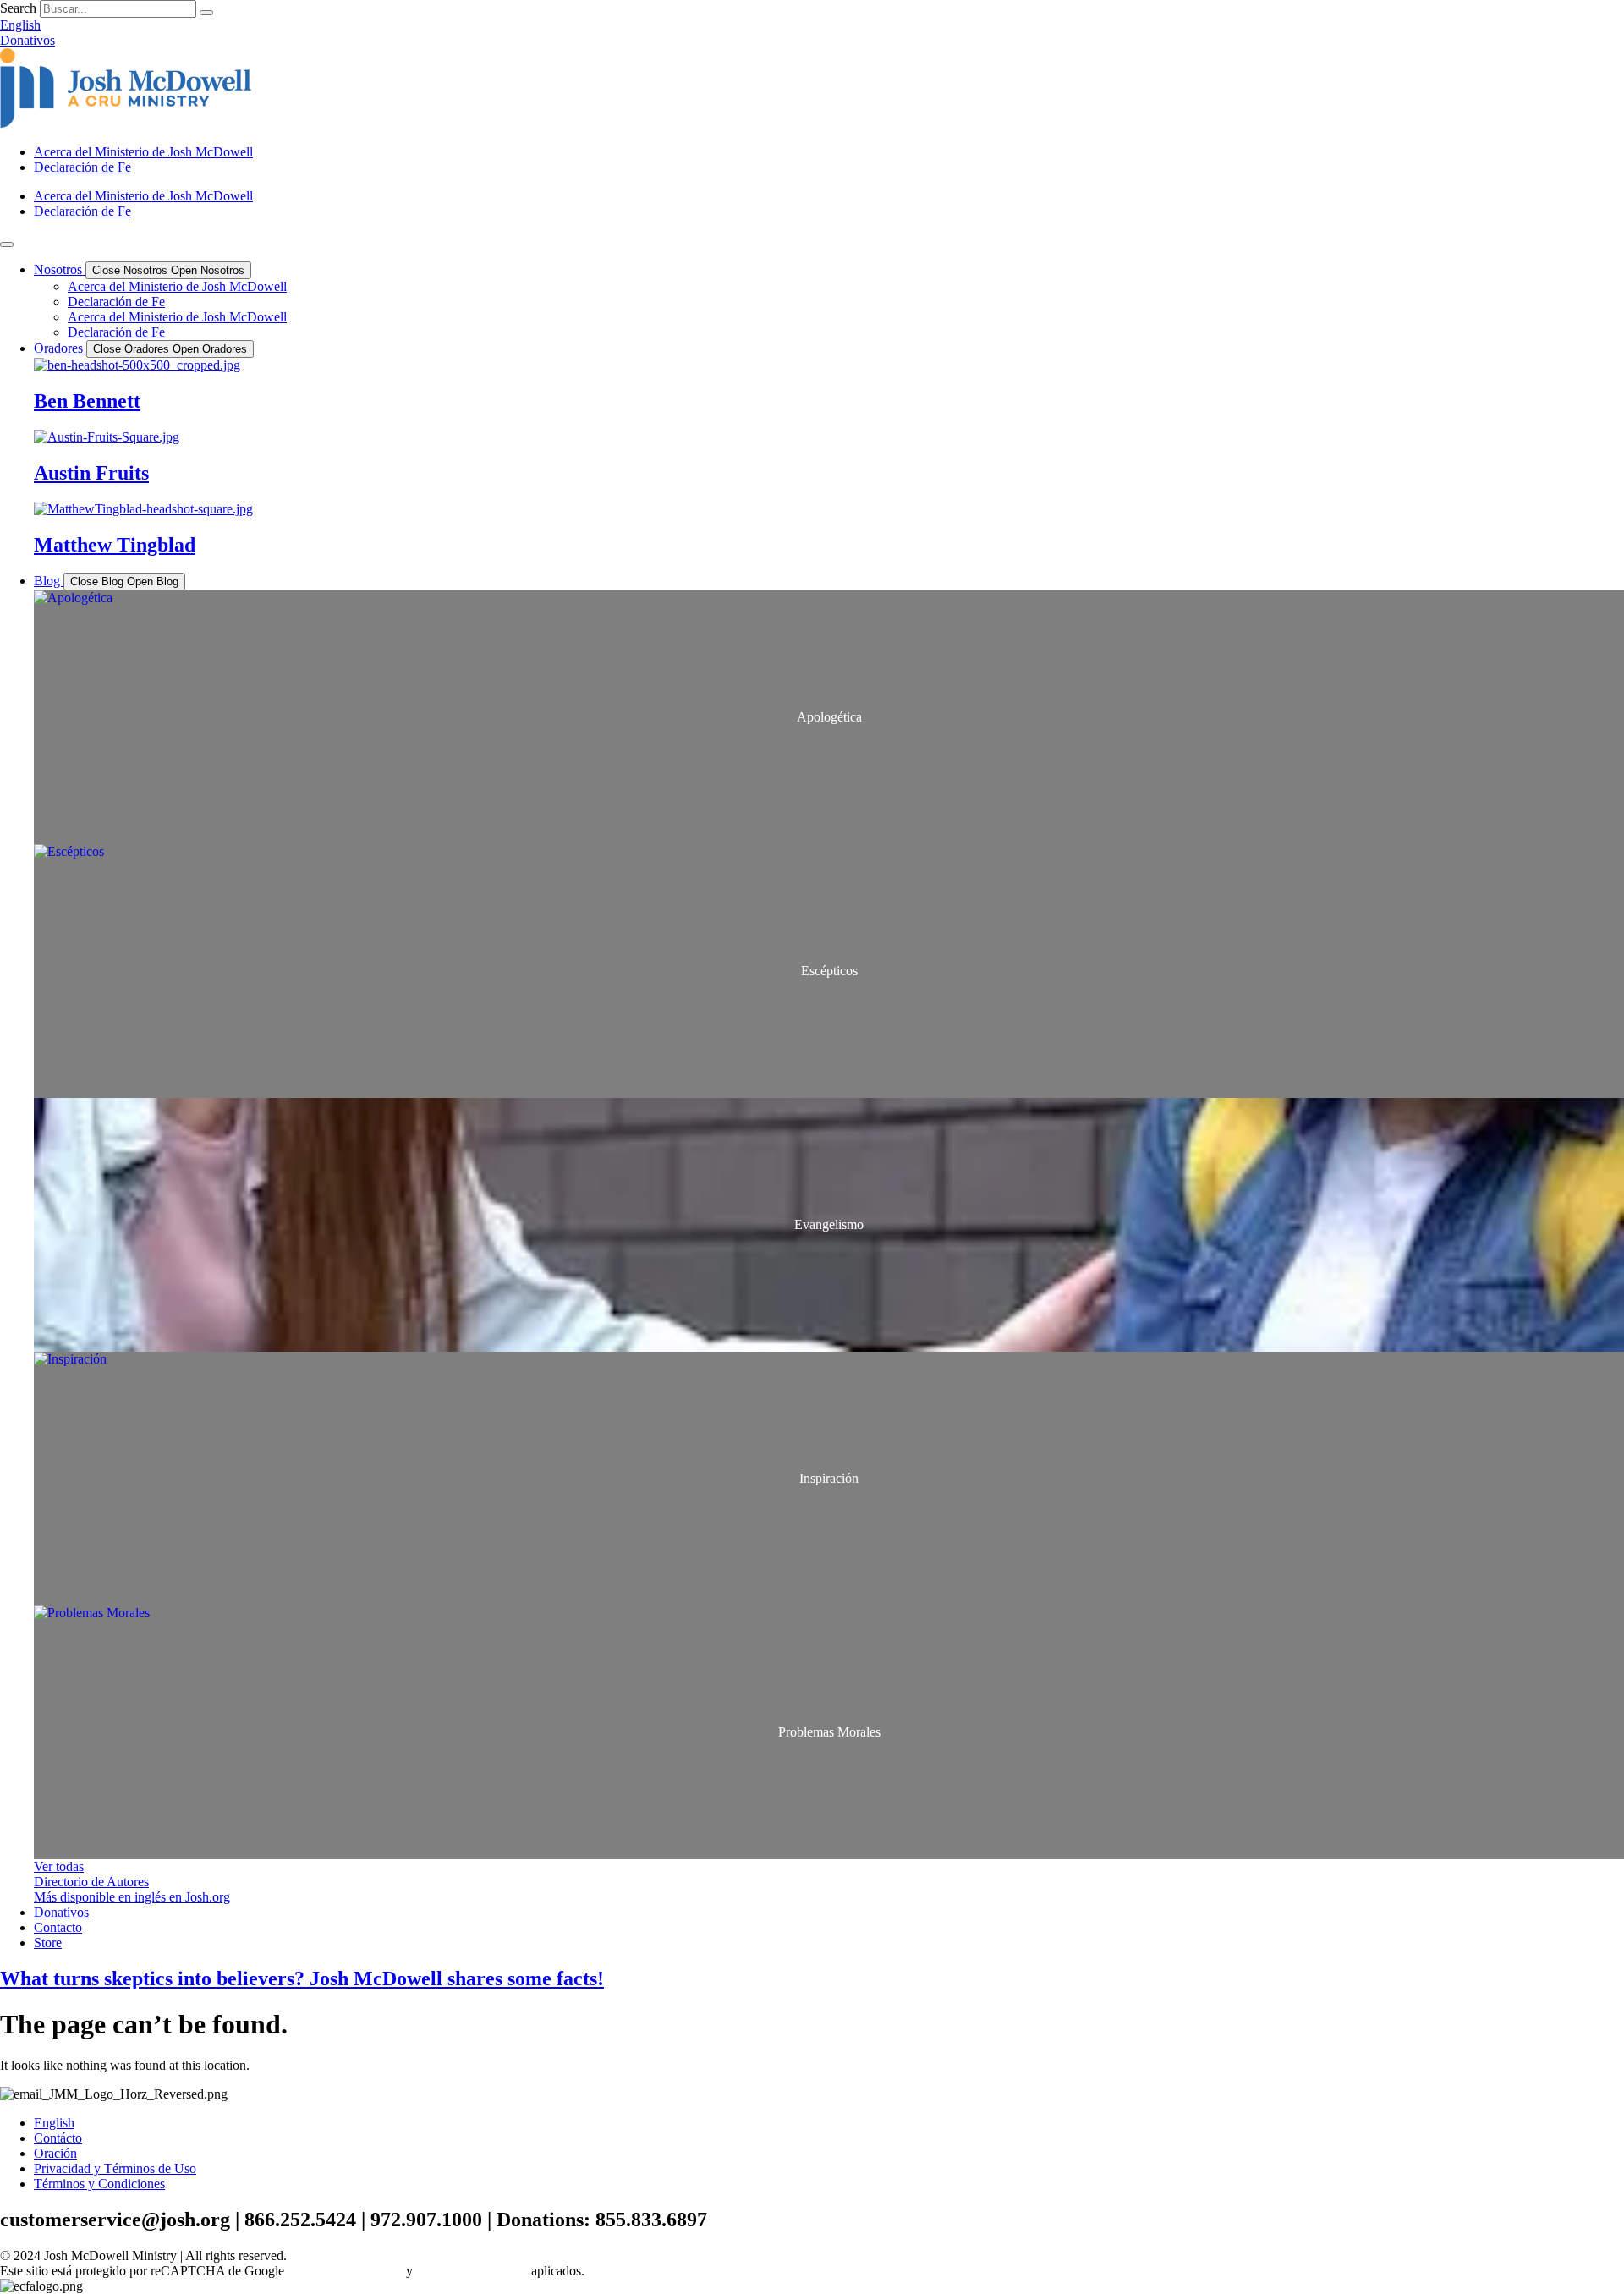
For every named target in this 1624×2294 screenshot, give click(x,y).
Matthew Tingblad (115, 545)
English (54, 2123)
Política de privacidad (345, 2271)
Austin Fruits (91, 473)
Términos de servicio (472, 2271)
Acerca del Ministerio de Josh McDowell (143, 152)
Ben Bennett (87, 401)
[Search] (206, 13)
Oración (55, 2153)
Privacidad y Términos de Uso (115, 2168)
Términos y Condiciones (99, 2184)
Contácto (58, 2138)
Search (18, 8)
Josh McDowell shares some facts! (302, 1978)
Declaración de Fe (82, 167)
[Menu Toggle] (7, 244)
